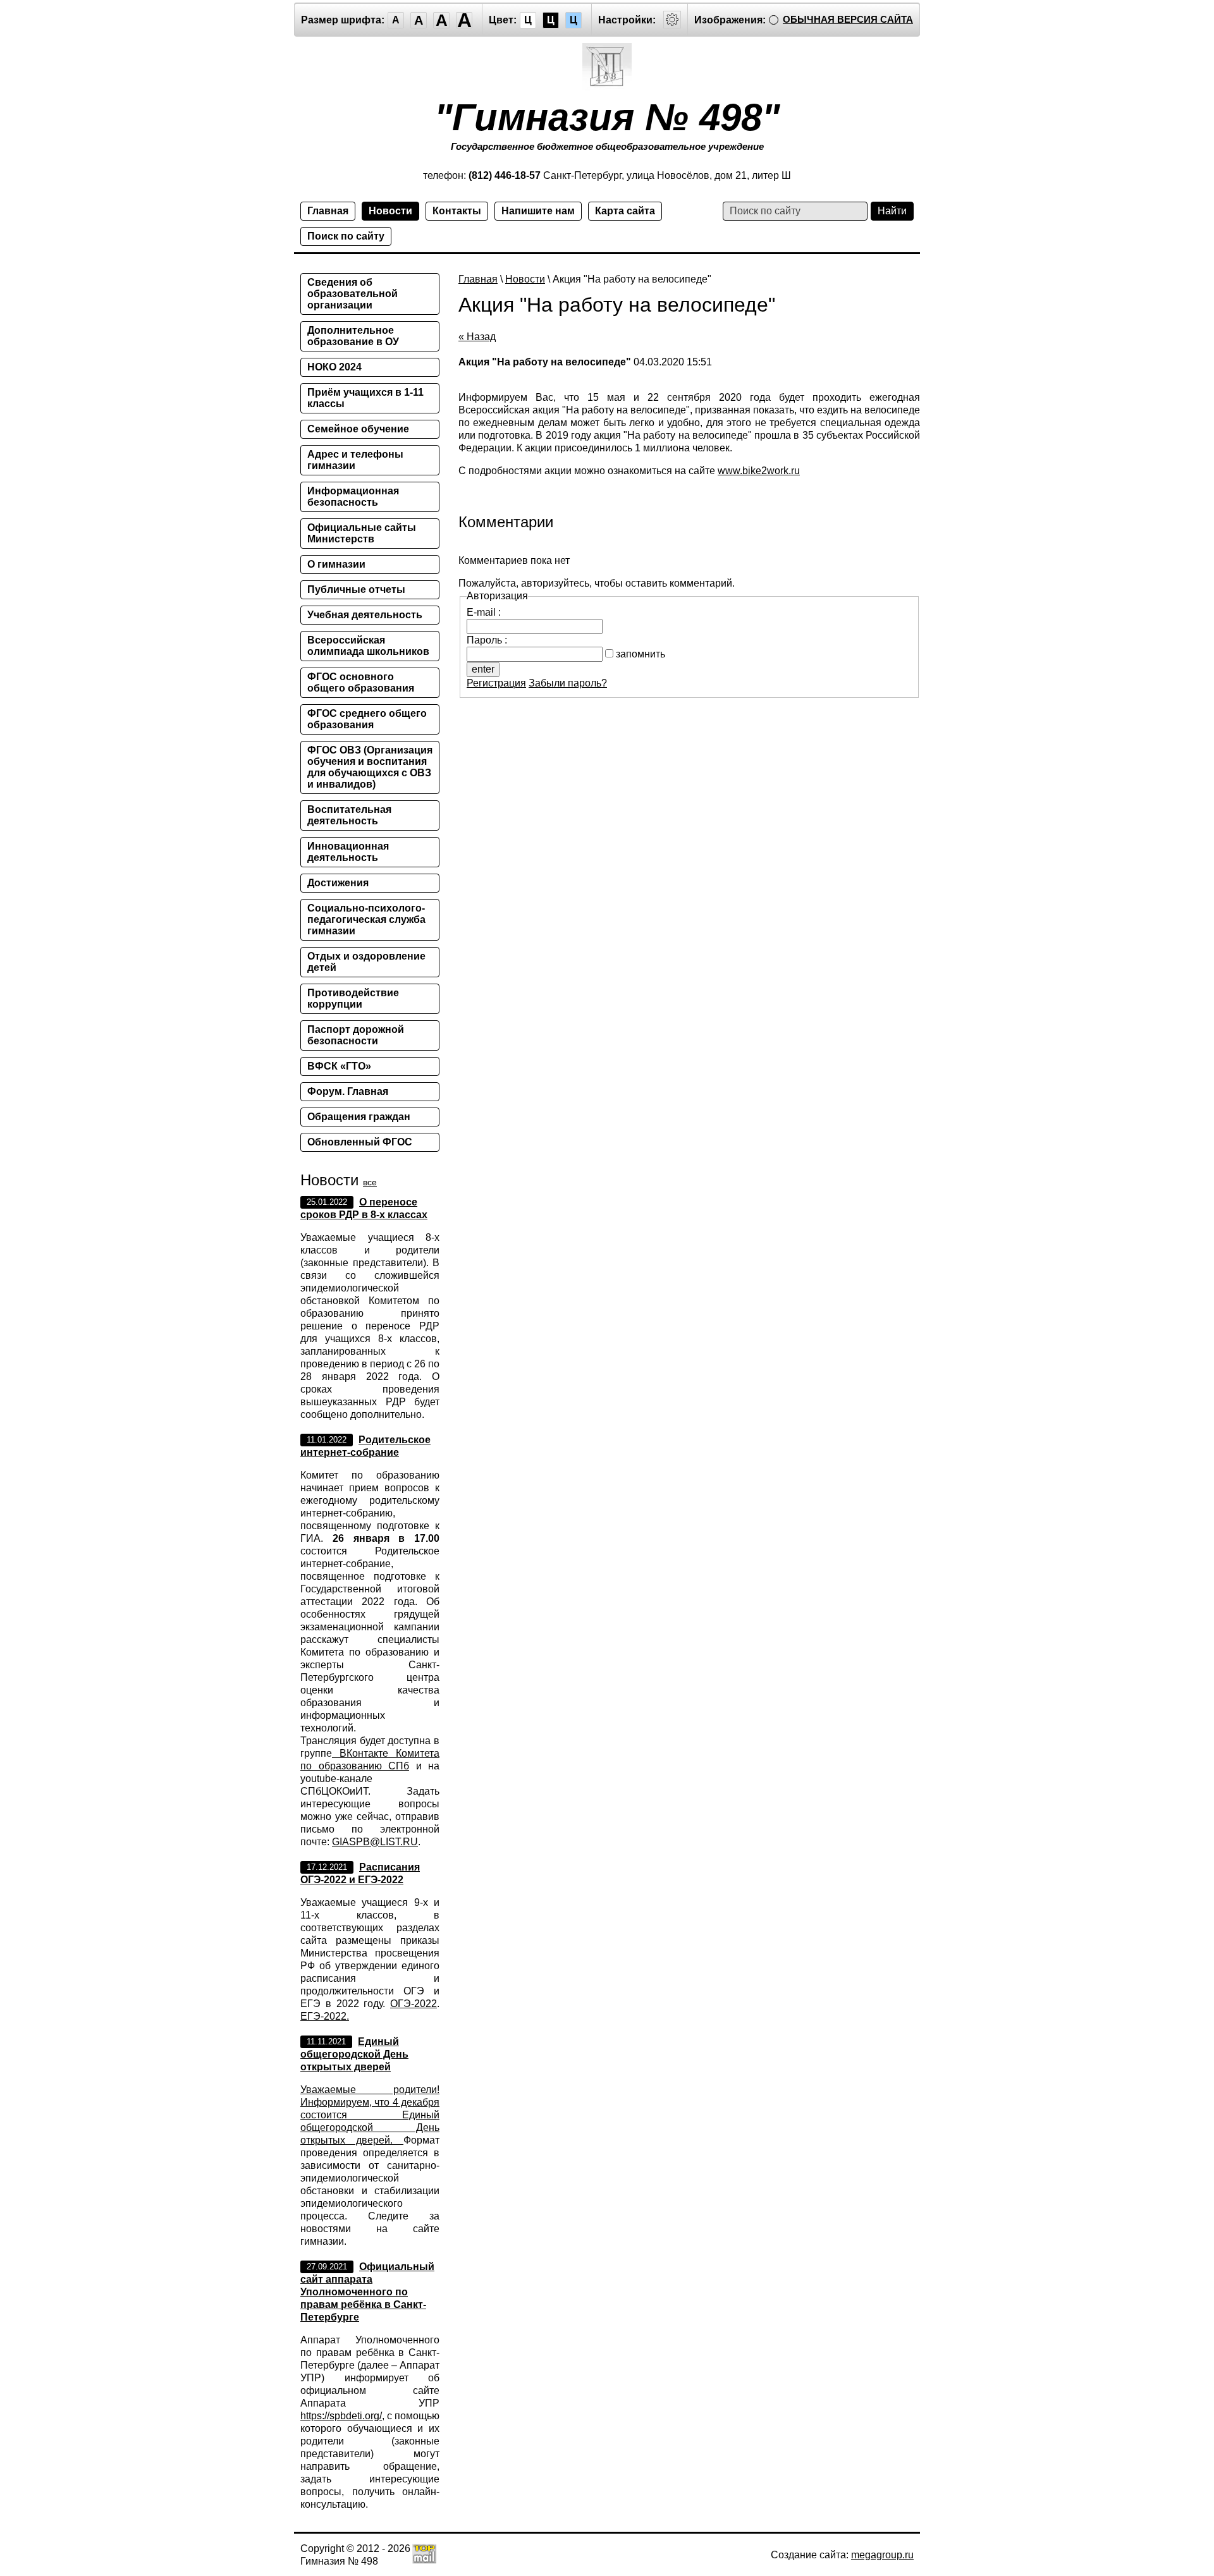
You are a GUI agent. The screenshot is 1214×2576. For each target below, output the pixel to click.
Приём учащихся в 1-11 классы (365, 398)
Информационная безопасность (353, 497)
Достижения (338, 883)
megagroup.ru (882, 2555)
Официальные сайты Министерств (362, 533)
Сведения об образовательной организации (353, 294)
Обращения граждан (359, 1117)
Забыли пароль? (568, 683)
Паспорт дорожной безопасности (356, 1035)
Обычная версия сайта (848, 19)
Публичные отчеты (356, 589)
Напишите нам (538, 211)
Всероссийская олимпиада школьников (368, 646)
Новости (390, 211)
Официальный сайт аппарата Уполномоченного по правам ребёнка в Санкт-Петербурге (367, 2292)
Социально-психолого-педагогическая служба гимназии (366, 919)
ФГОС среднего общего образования (367, 719)
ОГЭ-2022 (414, 2004)
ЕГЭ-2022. (325, 2016)
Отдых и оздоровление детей (366, 962)
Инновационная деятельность (348, 852)
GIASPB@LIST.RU (375, 1842)
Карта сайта (625, 211)
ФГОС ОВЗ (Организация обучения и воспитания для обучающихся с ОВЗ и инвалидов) (370, 767)
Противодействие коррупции (353, 998)
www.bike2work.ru (759, 471)
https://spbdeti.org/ (341, 2416)
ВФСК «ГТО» (339, 1066)
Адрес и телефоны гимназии (355, 460)
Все (370, 1182)
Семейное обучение (358, 429)
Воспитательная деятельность (349, 815)
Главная (328, 211)
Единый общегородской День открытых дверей (354, 2054)
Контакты (457, 211)
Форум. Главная (348, 1091)
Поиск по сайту (346, 236)
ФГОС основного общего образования (361, 682)
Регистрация (496, 683)
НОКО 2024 (334, 367)
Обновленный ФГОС (360, 1142)
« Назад (477, 337)
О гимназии (336, 564)
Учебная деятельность (365, 615)
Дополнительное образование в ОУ (353, 336)
